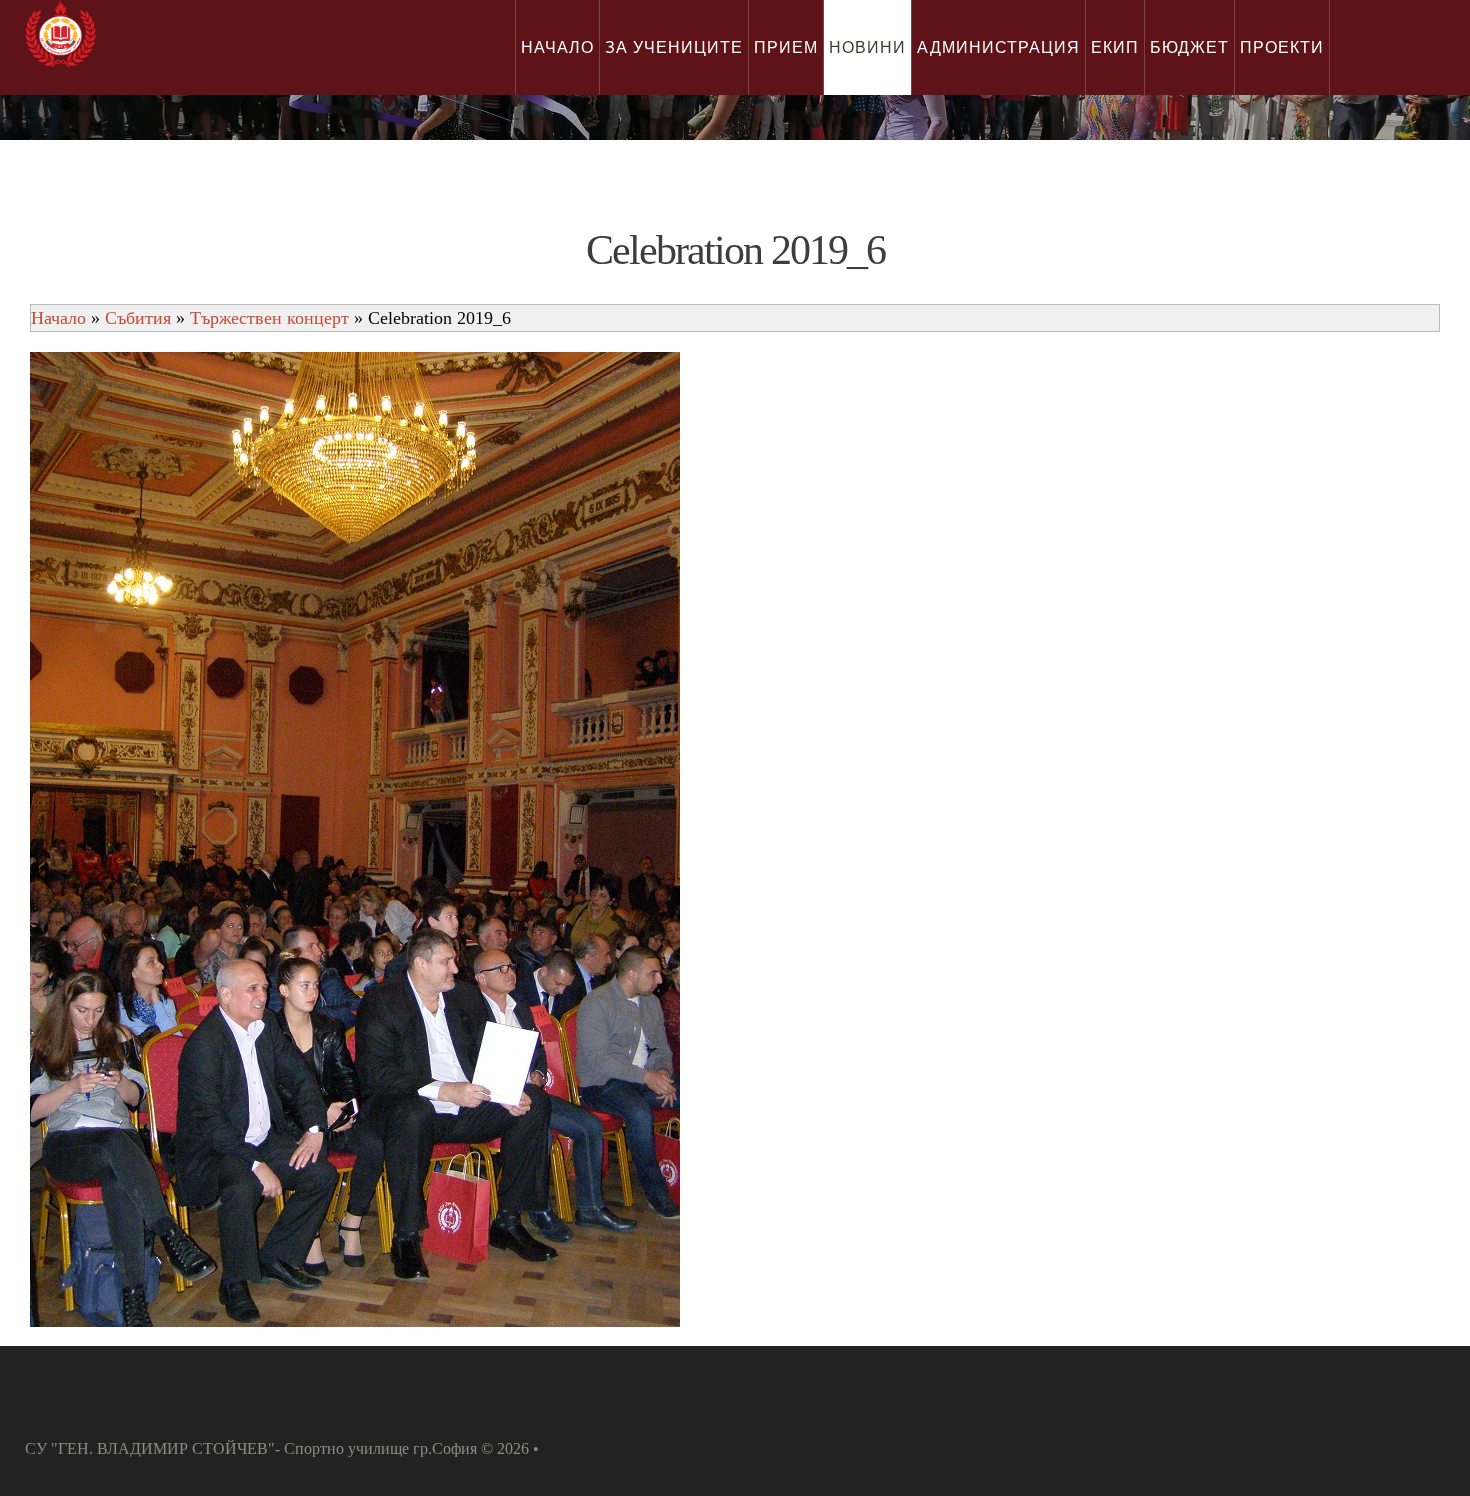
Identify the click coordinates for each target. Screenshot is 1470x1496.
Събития (138, 318)
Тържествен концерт (269, 318)
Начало (58, 318)
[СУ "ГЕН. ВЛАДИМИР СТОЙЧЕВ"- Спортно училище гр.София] (60, 33)
